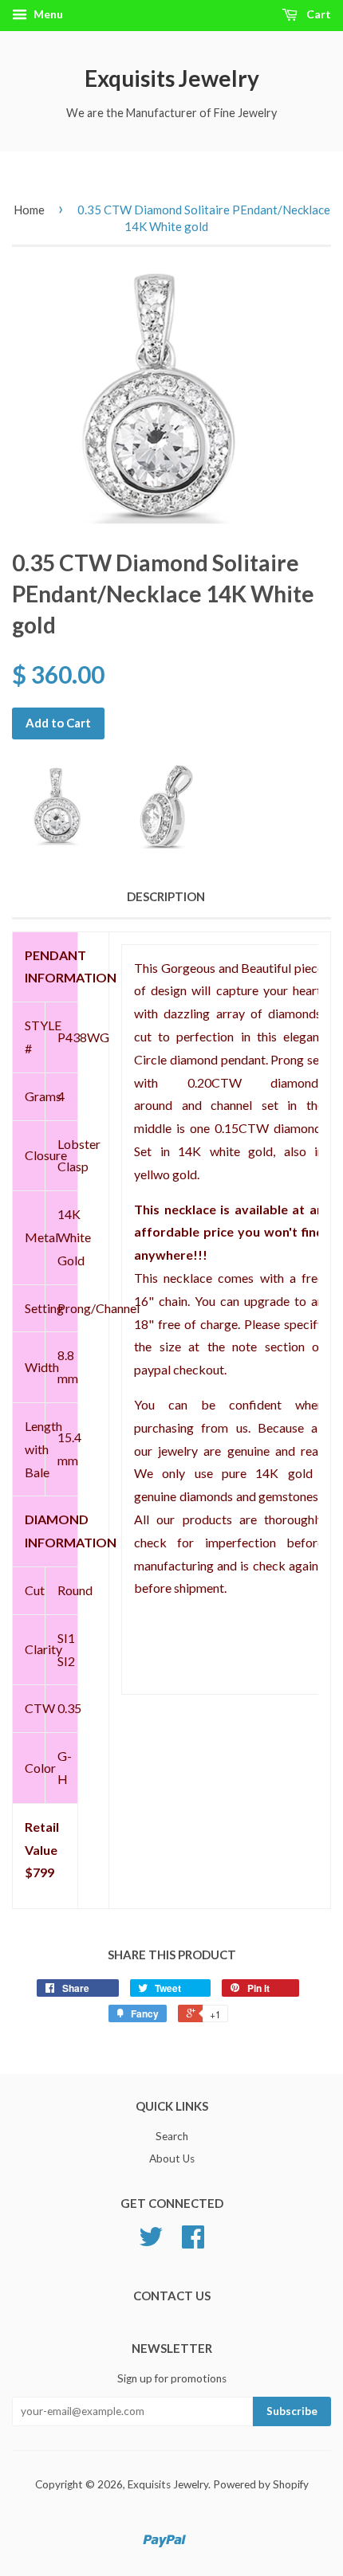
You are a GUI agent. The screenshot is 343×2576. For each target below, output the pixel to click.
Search (172, 2136)
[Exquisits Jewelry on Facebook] (193, 2242)
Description (166, 896)
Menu (47, 14)
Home (29, 210)
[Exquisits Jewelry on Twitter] (151, 2242)
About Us (172, 2158)
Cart (317, 14)
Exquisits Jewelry (172, 78)
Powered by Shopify (261, 2484)
